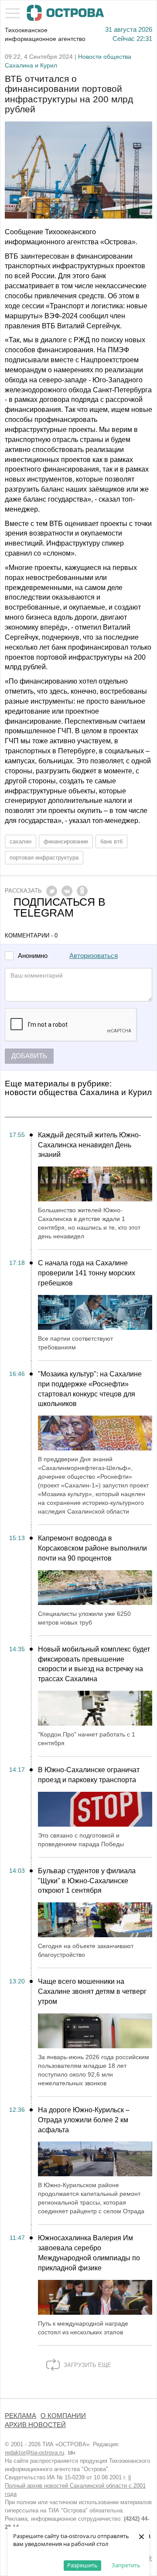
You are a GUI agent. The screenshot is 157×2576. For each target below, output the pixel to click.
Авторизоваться (94, 956)
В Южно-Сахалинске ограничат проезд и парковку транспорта (89, 1775)
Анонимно (33, 956)
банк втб (111, 841)
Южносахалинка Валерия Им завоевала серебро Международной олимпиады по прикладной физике (89, 2253)
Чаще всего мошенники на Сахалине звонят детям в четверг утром (92, 1991)
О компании (63, 2416)
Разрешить (82, 2565)
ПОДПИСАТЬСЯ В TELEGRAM (60, 907)
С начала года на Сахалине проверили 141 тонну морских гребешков (87, 1273)
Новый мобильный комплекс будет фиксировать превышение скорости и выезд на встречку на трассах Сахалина (94, 1664)
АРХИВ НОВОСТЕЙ (35, 2425)
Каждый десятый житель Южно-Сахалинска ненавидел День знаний (89, 1145)
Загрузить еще (87, 2365)
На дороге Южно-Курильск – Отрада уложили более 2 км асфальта (84, 2120)
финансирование (66, 841)
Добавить (29, 1056)
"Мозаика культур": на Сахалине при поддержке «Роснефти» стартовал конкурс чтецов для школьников (90, 1389)
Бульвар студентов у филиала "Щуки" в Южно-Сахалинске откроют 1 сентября (87, 1881)
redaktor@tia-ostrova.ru (34, 2453)
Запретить (126, 2565)
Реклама (20, 2416)
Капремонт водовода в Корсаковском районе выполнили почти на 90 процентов (92, 1548)
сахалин (20, 841)
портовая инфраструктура (44, 858)
